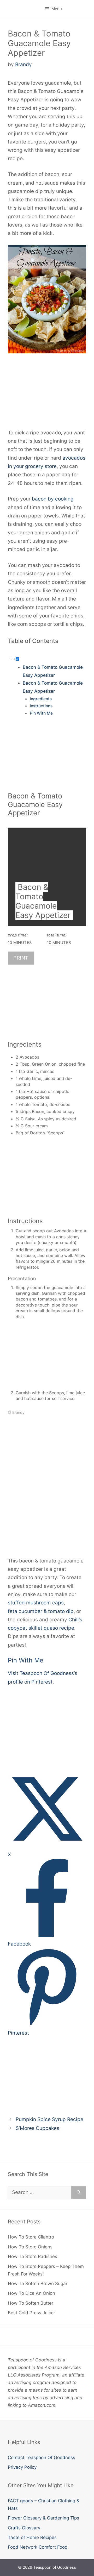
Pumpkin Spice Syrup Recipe (49, 2119)
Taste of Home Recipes (32, 2537)
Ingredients (41, 699)
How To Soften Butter (31, 2303)
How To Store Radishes (33, 2256)
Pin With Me (41, 713)
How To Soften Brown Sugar (38, 2284)
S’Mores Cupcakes (37, 2128)
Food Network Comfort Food (38, 2547)
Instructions (41, 706)
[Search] (79, 2193)
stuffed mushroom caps (36, 1603)
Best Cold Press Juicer (31, 2313)
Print (21, 958)
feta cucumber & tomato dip (41, 1611)
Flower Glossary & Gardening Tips (43, 2518)
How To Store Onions (30, 2247)
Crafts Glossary (24, 2528)
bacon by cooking (53, 499)
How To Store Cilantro (31, 2237)
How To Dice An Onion (31, 2293)
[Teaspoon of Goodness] (8, 9)
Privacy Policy (22, 2467)
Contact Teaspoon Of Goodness (42, 2458)
